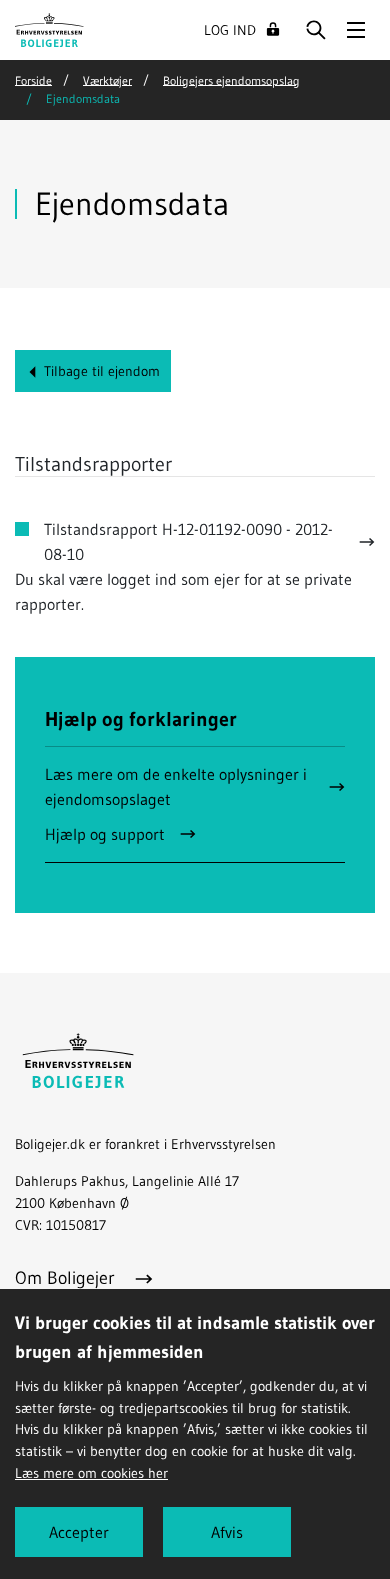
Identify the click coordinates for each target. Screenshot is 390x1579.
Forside (33, 79)
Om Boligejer (67, 1278)
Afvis (227, 1532)
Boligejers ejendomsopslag (231, 79)
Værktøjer (107, 79)
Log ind (230, 30)
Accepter (79, 1532)
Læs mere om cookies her (91, 1473)
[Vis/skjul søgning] (316, 30)
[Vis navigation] (356, 30)
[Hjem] (49, 28)
